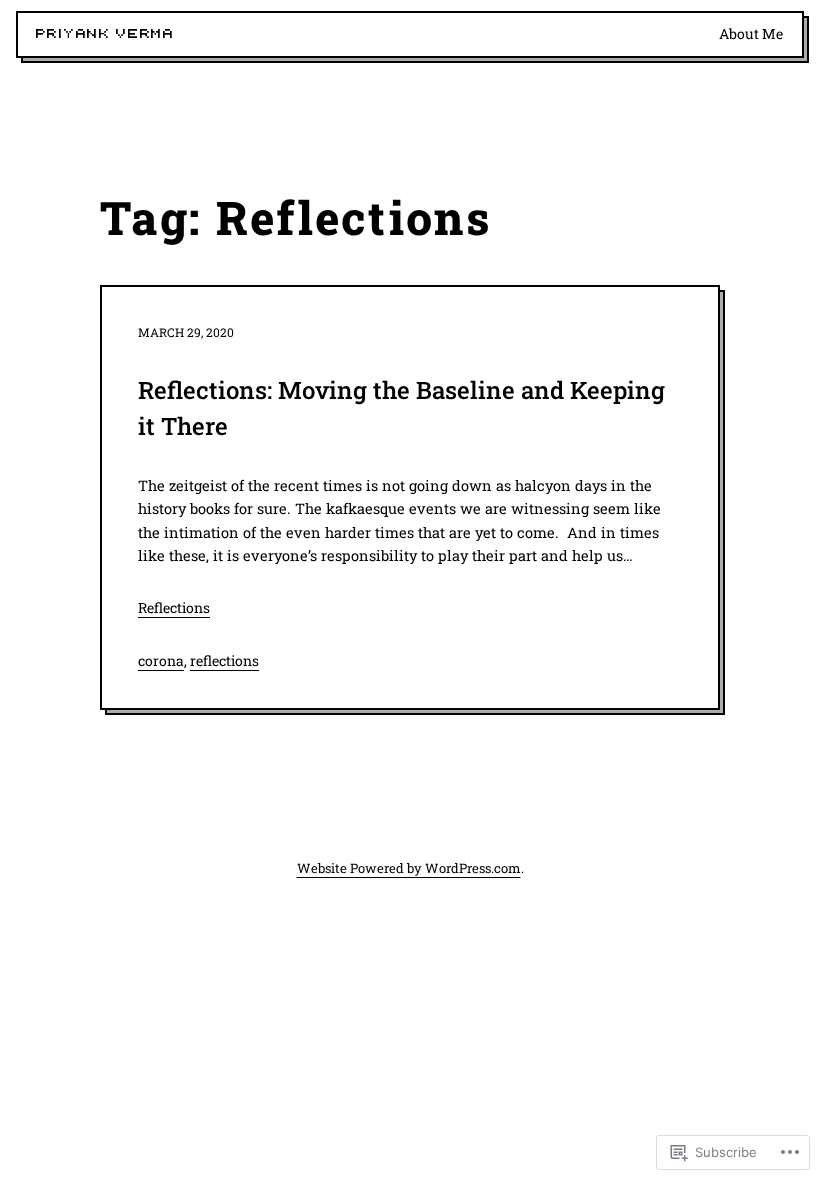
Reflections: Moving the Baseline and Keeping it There (401, 408)
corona (161, 660)
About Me (751, 33)
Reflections (174, 607)
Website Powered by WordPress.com (409, 868)
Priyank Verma (105, 34)
